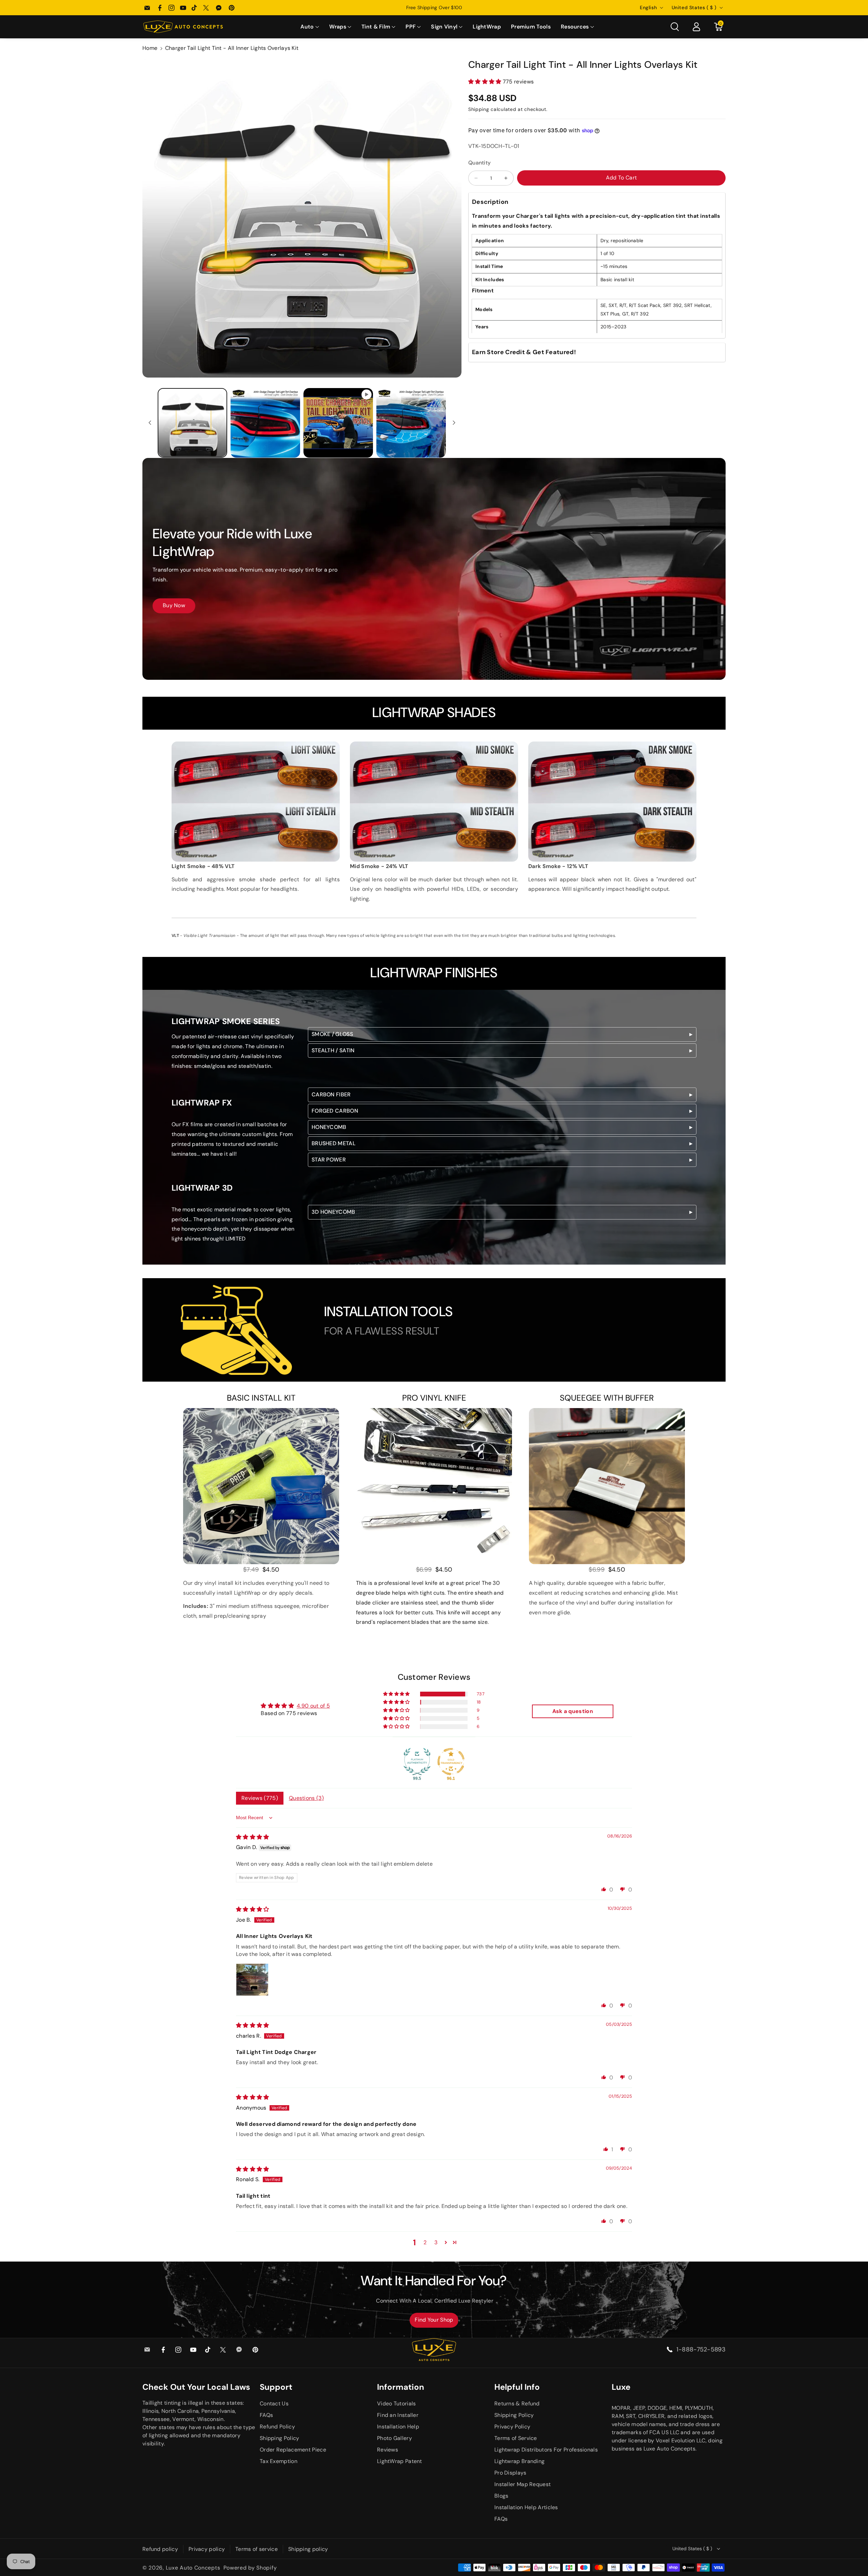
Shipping (479, 109)
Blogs (501, 2496)
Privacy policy (207, 2549)
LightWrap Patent (400, 2461)
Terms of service (257, 2549)
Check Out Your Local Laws (196, 2387)
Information (401, 2387)
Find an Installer (398, 2415)
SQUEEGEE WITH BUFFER (607, 1398)
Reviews (388, 2450)
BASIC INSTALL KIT (261, 1398)
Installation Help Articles (526, 2507)
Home (150, 48)
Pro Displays (510, 2473)
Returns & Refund (517, 2404)
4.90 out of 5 (313, 1706)
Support (276, 2387)
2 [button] (425, 2242)
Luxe (621, 2387)
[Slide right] (454, 423)
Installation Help (398, 2427)
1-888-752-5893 (701, 2349)
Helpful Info (517, 2387)
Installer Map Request (522, 2484)
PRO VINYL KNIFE (434, 1398)
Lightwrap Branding (519, 2461)
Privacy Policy (512, 2427)
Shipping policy (308, 2549)
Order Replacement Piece (293, 2450)
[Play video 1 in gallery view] (338, 423)
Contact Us (274, 2404)
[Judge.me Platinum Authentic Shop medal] (417, 1762)
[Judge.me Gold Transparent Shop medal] (451, 1762)
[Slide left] (150, 423)
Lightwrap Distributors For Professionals (546, 2450)
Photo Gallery (394, 2438)
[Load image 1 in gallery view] (192, 423)
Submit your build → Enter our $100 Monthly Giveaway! (434, 7)
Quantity (479, 163)
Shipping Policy (280, 2438)
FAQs (266, 2415)
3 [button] (436, 2242)
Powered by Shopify (250, 2568)
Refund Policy (277, 2427)
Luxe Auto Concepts (193, 2568)
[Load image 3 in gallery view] (411, 423)
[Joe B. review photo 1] (252, 1980)
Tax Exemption (279, 2461)
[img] (253, 1837)
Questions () (306, 1798)
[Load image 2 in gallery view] (265, 423)
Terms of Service (516, 2438)
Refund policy (160, 2549)
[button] (310, 27)
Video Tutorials (397, 2404)
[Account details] (696, 27)
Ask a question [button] (573, 1711)
